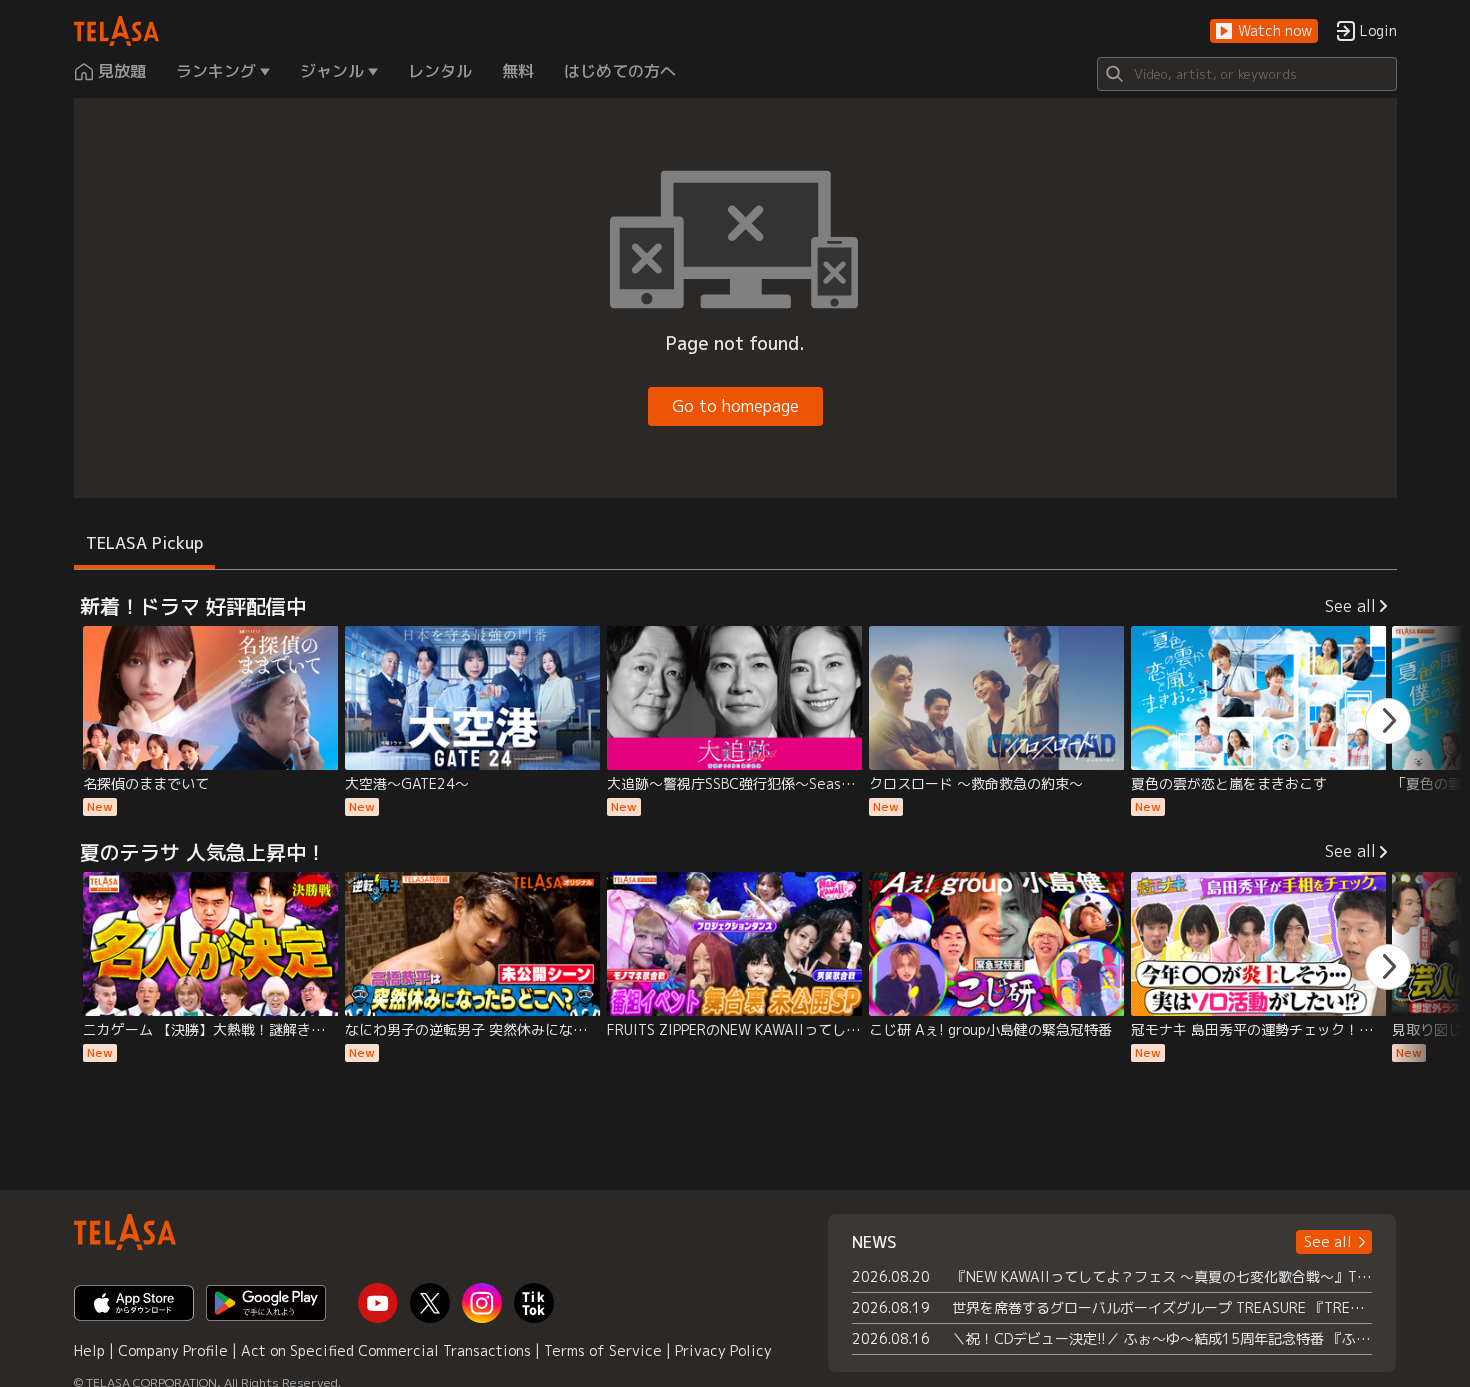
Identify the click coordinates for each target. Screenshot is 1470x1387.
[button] (1264, 31)
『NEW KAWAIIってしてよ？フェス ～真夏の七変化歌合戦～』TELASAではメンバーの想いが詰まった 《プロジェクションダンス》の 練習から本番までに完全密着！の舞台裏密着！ (1162, 1276)
